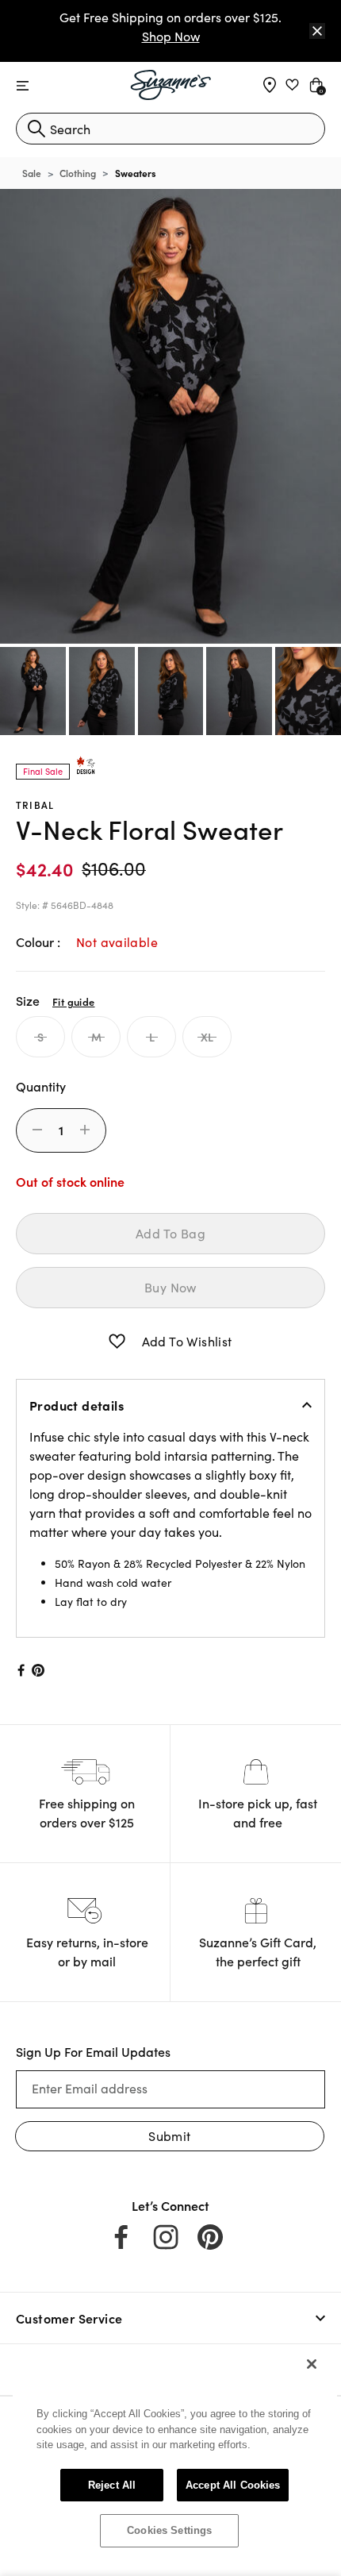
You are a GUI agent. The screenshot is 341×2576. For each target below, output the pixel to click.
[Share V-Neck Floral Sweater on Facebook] (20, 1670)
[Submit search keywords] (36, 129)
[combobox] (170, 129)
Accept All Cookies (233, 2485)
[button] (117, 1342)
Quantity (41, 1086)
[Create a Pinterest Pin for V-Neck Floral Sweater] (38, 1670)
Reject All (112, 2485)
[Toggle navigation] (23, 86)
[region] (175, 2455)
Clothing (78, 173)
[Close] (317, 31)
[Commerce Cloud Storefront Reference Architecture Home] (171, 85)
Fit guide (73, 1001)
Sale (32, 173)
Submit (169, 2136)
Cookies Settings (169, 2530)
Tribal (35, 805)
